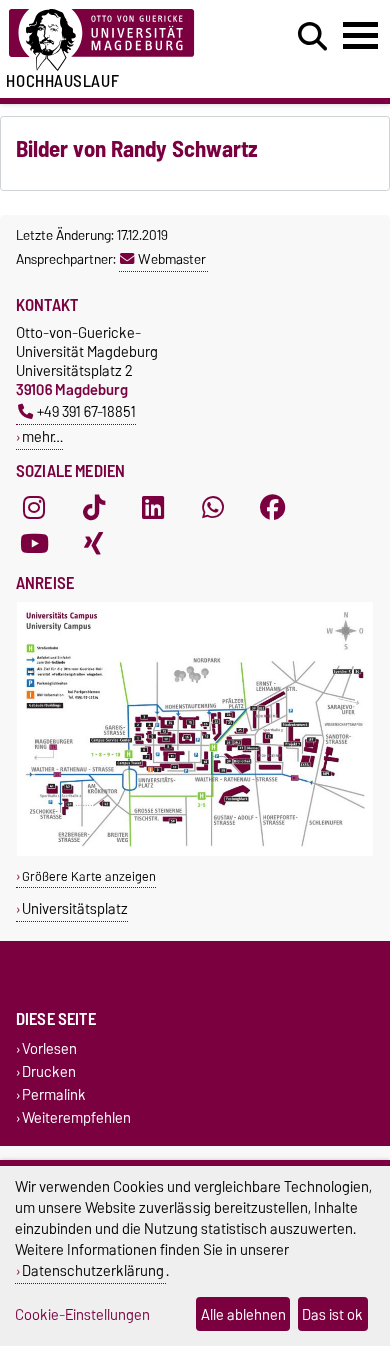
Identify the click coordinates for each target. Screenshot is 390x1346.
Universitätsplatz (75, 908)
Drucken (49, 1071)
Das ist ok (332, 1314)
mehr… (42, 436)
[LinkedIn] (153, 507)
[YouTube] (34, 543)
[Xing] (94, 543)
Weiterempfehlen (76, 1118)
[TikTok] (94, 507)
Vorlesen (49, 1048)
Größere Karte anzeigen (89, 876)
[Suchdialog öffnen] (312, 37)
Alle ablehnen (243, 1314)
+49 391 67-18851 (86, 411)
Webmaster (172, 259)
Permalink (54, 1095)
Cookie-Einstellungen (82, 1314)
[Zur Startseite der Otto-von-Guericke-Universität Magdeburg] (120, 40)
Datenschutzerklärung (93, 1270)
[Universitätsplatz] (195, 851)
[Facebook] (273, 507)
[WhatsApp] (213, 507)
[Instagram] (34, 507)
